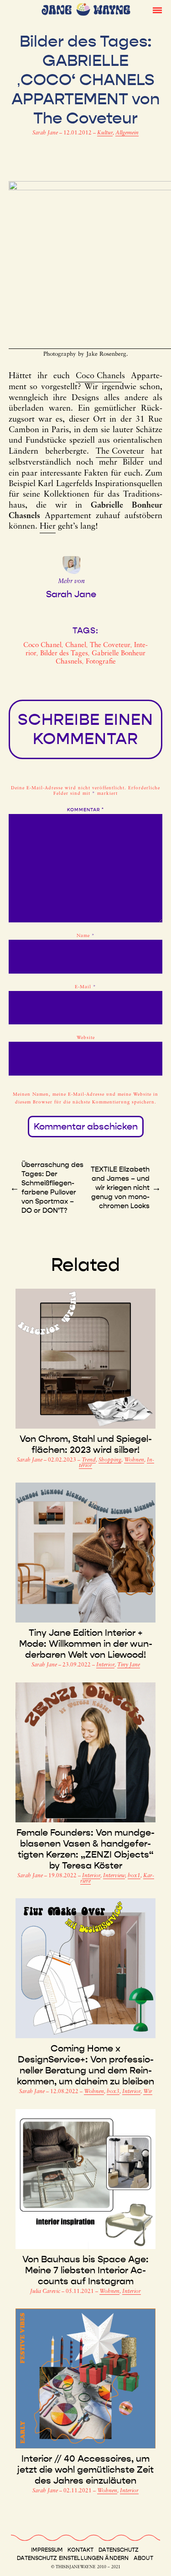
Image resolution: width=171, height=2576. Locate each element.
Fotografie (101, 662)
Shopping (110, 1460)
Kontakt (80, 2550)
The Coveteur (120, 452)
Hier (48, 527)
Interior (105, 1665)
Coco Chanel (99, 376)
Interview (114, 1876)
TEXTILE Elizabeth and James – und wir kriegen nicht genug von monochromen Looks (120, 1188)
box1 (134, 1876)
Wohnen (134, 1460)
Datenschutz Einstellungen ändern (73, 2558)
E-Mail (85, 987)
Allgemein (127, 133)
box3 (113, 2092)
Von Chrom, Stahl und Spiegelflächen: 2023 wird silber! (86, 1444)
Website (86, 1038)
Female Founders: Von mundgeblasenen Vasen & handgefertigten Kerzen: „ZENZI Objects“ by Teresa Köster (85, 1849)
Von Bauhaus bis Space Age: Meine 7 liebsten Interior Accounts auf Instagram (85, 2270)
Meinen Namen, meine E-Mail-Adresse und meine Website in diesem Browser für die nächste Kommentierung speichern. (85, 1098)
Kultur (105, 133)
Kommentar (85, 810)
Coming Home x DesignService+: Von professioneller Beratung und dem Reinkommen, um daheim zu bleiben (85, 2065)
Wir (148, 2092)
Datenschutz (119, 2550)
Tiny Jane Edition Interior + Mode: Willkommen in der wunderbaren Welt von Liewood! (86, 1644)
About (143, 2558)
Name (86, 936)
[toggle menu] (157, 10)
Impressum (47, 2550)
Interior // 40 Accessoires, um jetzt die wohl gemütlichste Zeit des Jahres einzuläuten (85, 2469)
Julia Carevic (46, 2292)
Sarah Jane (46, 133)
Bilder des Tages (64, 654)
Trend (89, 1460)
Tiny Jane (129, 1665)
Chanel (76, 645)
